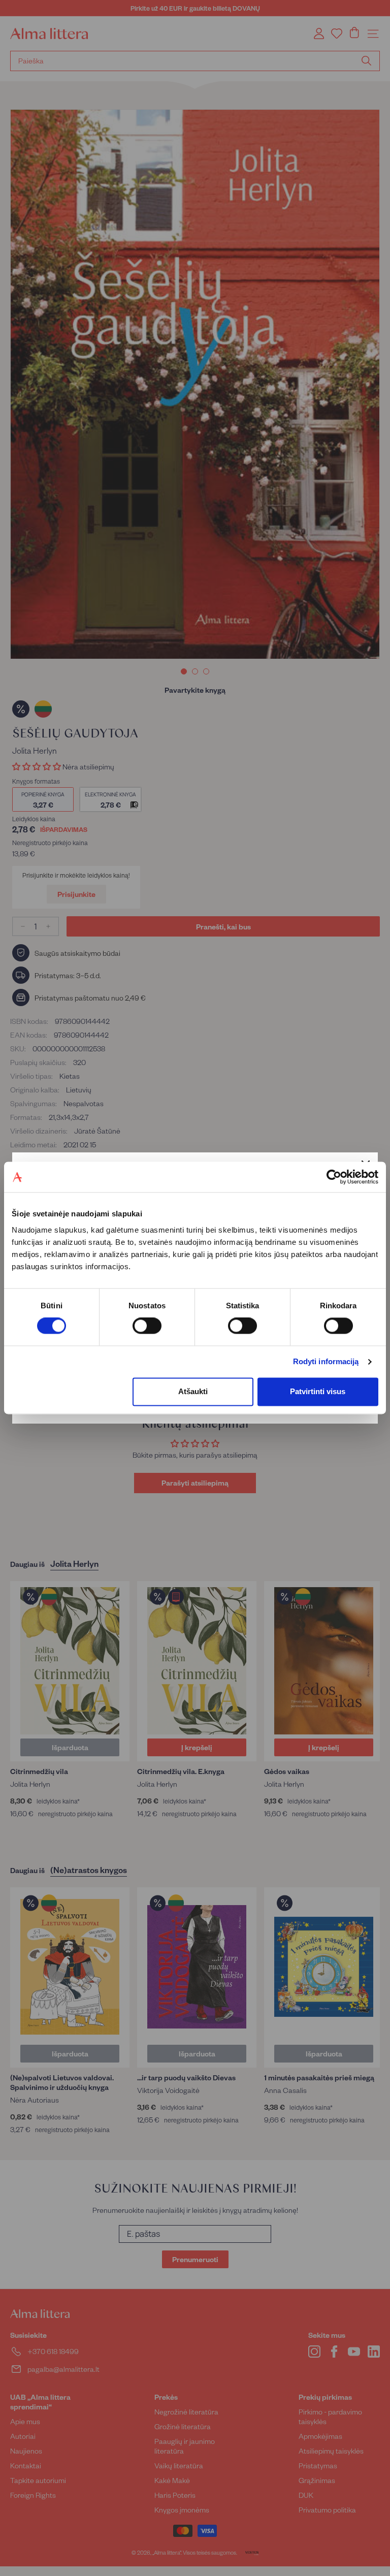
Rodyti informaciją (326, 1362)
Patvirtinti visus (318, 1391)
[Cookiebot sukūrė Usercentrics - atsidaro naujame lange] (334, 1177)
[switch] (147, 1326)
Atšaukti (193, 1391)
